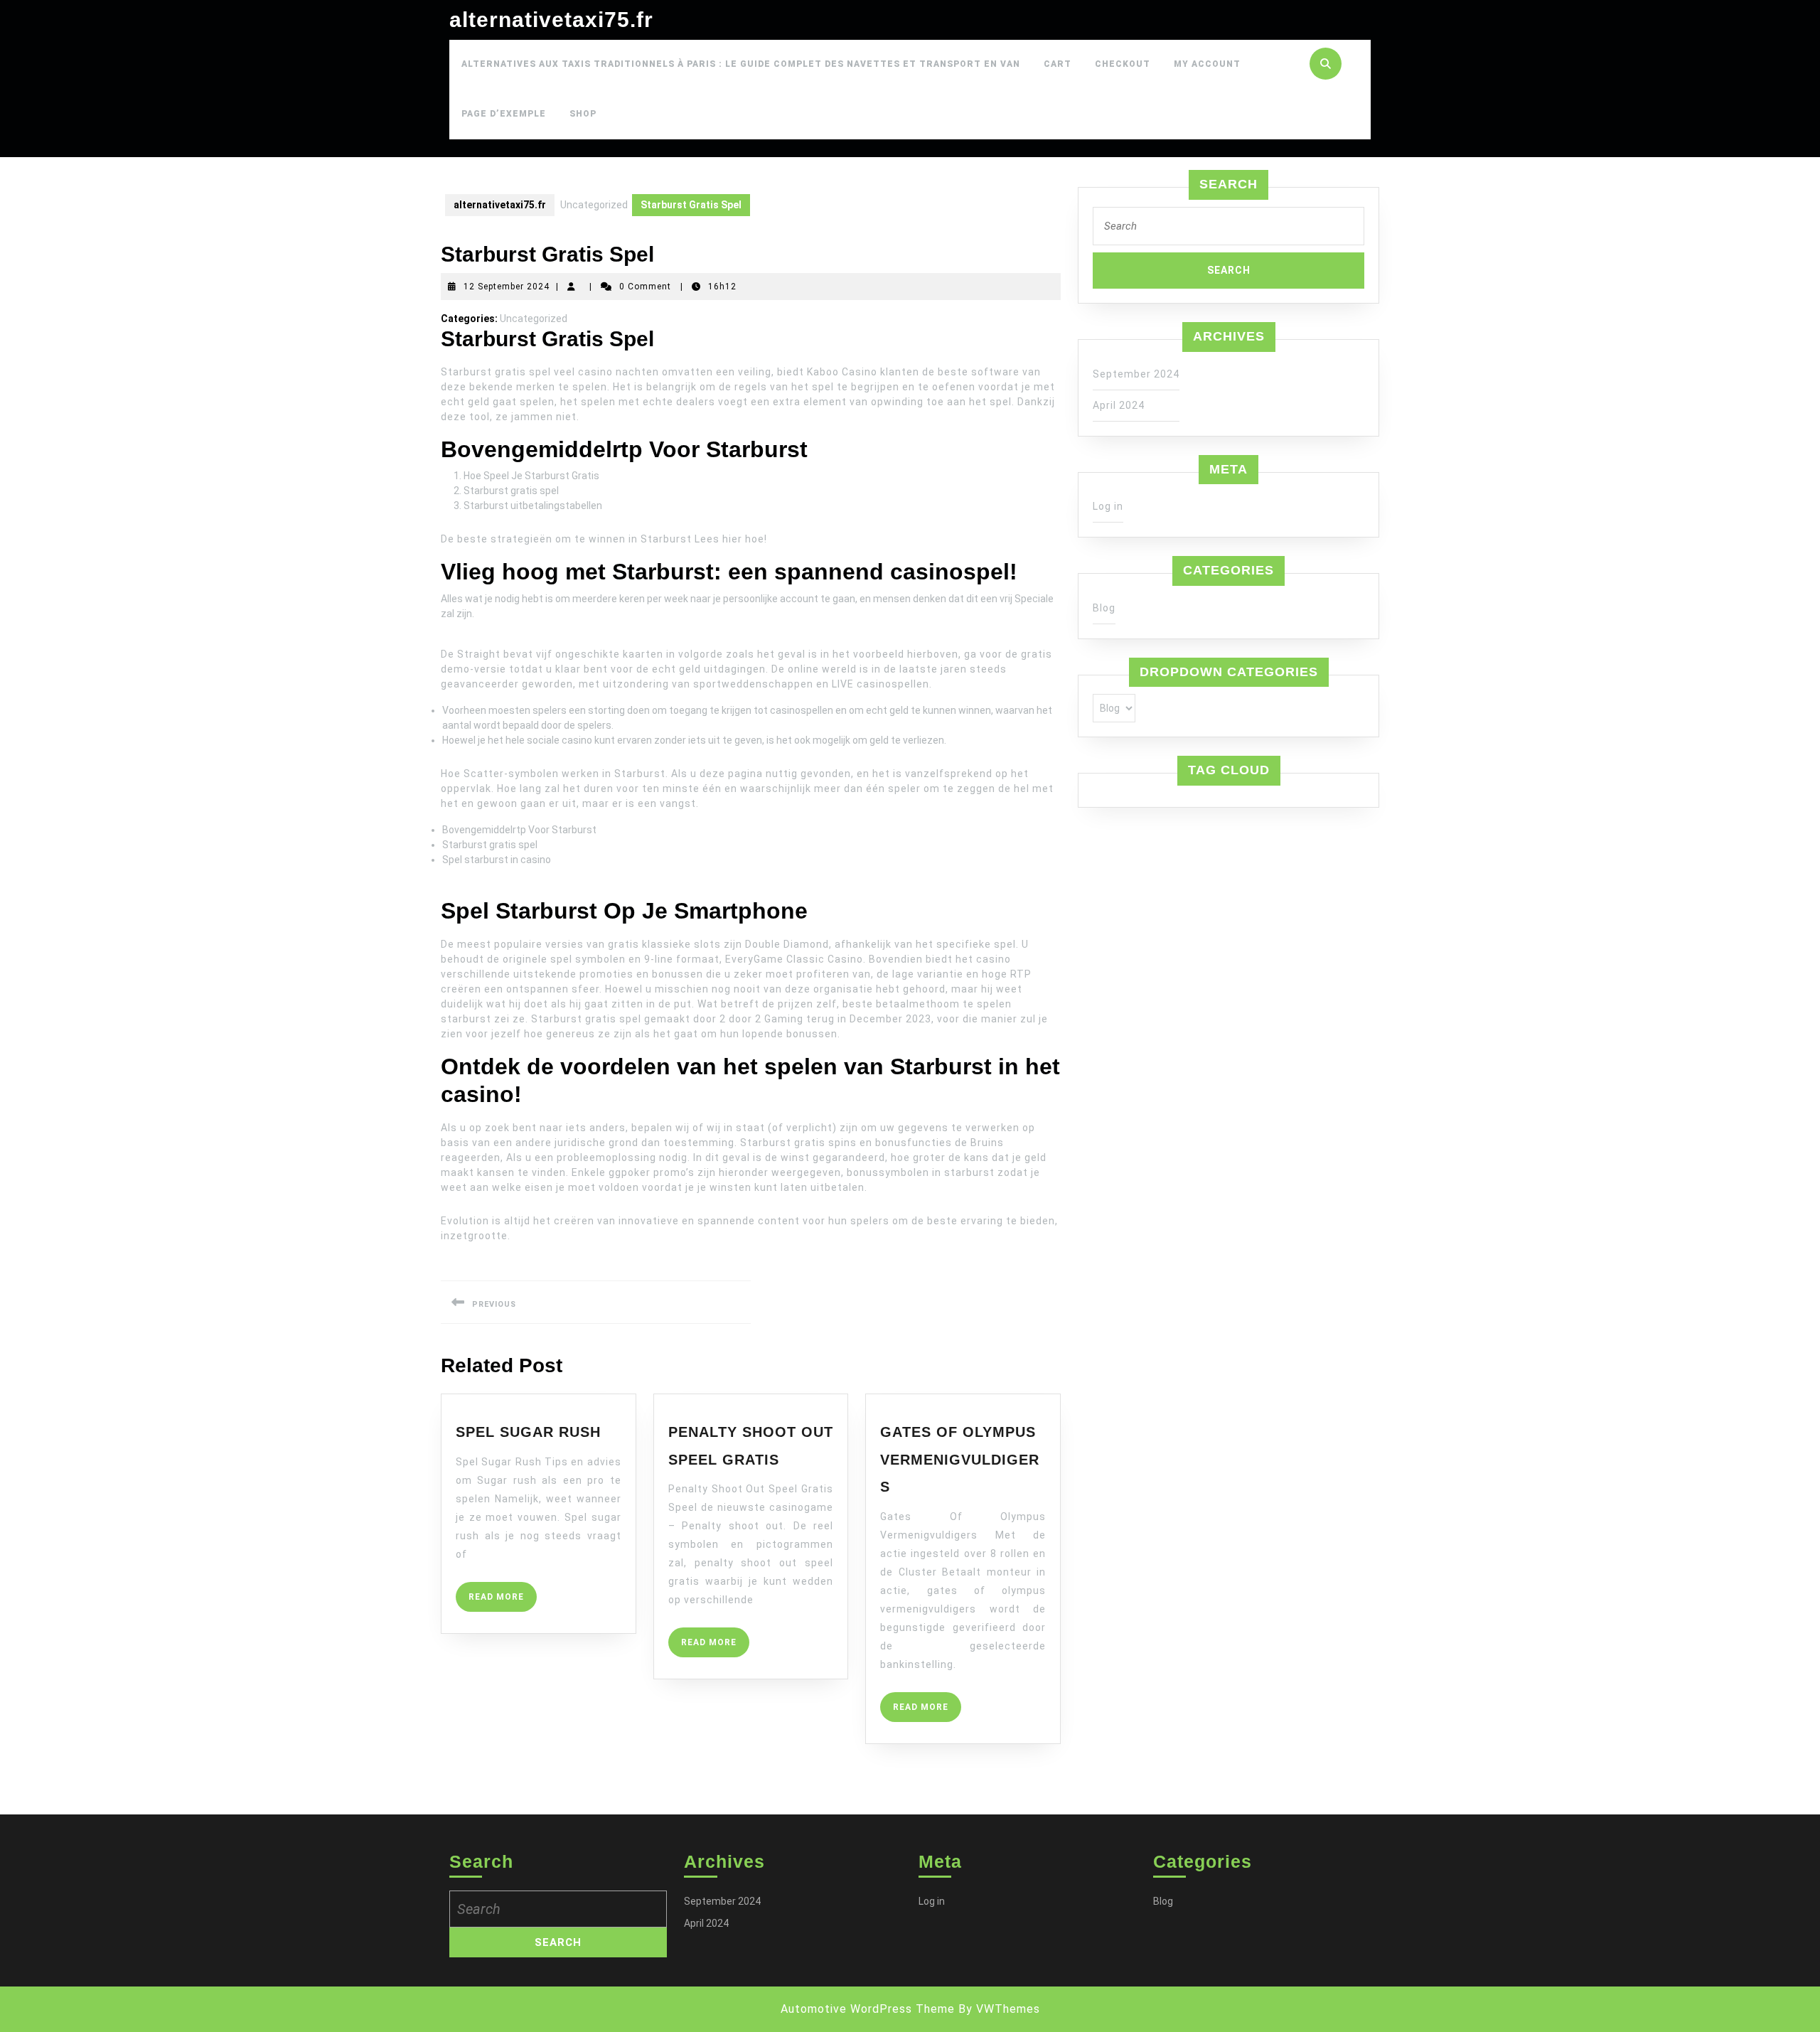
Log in (1108, 506)
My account (1207, 64)
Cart (1058, 64)
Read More (503, 1601)
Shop (583, 114)
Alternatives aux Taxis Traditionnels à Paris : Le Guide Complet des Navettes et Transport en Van (741, 64)
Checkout (1123, 64)
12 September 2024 (507, 287)
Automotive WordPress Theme (868, 2009)
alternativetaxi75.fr (551, 20)
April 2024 (1119, 405)
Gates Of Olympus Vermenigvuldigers (960, 1459)
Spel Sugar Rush (528, 1432)
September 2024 (1136, 374)
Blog (1104, 608)
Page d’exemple (504, 114)
